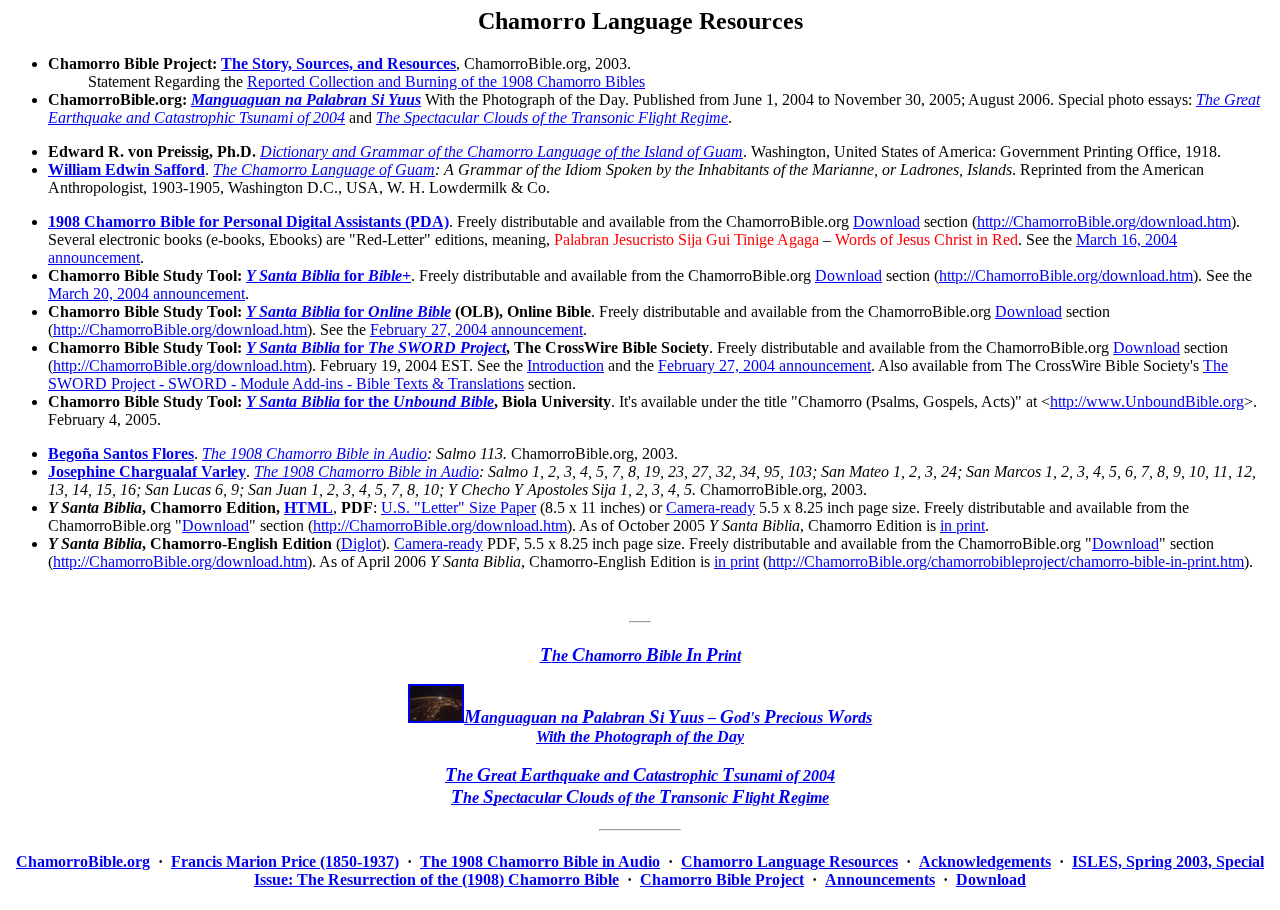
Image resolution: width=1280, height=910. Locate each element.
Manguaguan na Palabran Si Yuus (306, 99)
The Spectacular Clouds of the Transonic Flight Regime (552, 117)
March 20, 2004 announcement (146, 293)
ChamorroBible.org (83, 861)
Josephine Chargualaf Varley (147, 471)
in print (962, 525)
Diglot (361, 543)
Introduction (565, 365)
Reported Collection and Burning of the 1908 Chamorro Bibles (446, 81)
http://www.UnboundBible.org (1147, 401)
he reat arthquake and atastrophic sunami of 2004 (640, 775)
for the (370, 401)
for (328, 275)
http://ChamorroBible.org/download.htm (1104, 221)
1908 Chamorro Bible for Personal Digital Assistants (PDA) (248, 221)
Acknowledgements (985, 861)
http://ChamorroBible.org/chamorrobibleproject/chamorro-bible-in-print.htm (1006, 561)
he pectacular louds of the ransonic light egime (640, 797)
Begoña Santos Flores (121, 453)
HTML (308, 507)
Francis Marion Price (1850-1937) (285, 861)
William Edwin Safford (126, 169)
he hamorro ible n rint (640, 655)
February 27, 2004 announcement (476, 329)
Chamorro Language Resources (789, 861)
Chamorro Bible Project (722, 879)
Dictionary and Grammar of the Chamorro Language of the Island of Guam (501, 151)
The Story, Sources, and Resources (338, 63)
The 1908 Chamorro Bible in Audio (314, 453)
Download (886, 221)
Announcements (880, 879)
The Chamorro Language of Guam (324, 169)
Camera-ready (710, 507)
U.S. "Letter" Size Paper (458, 507)
